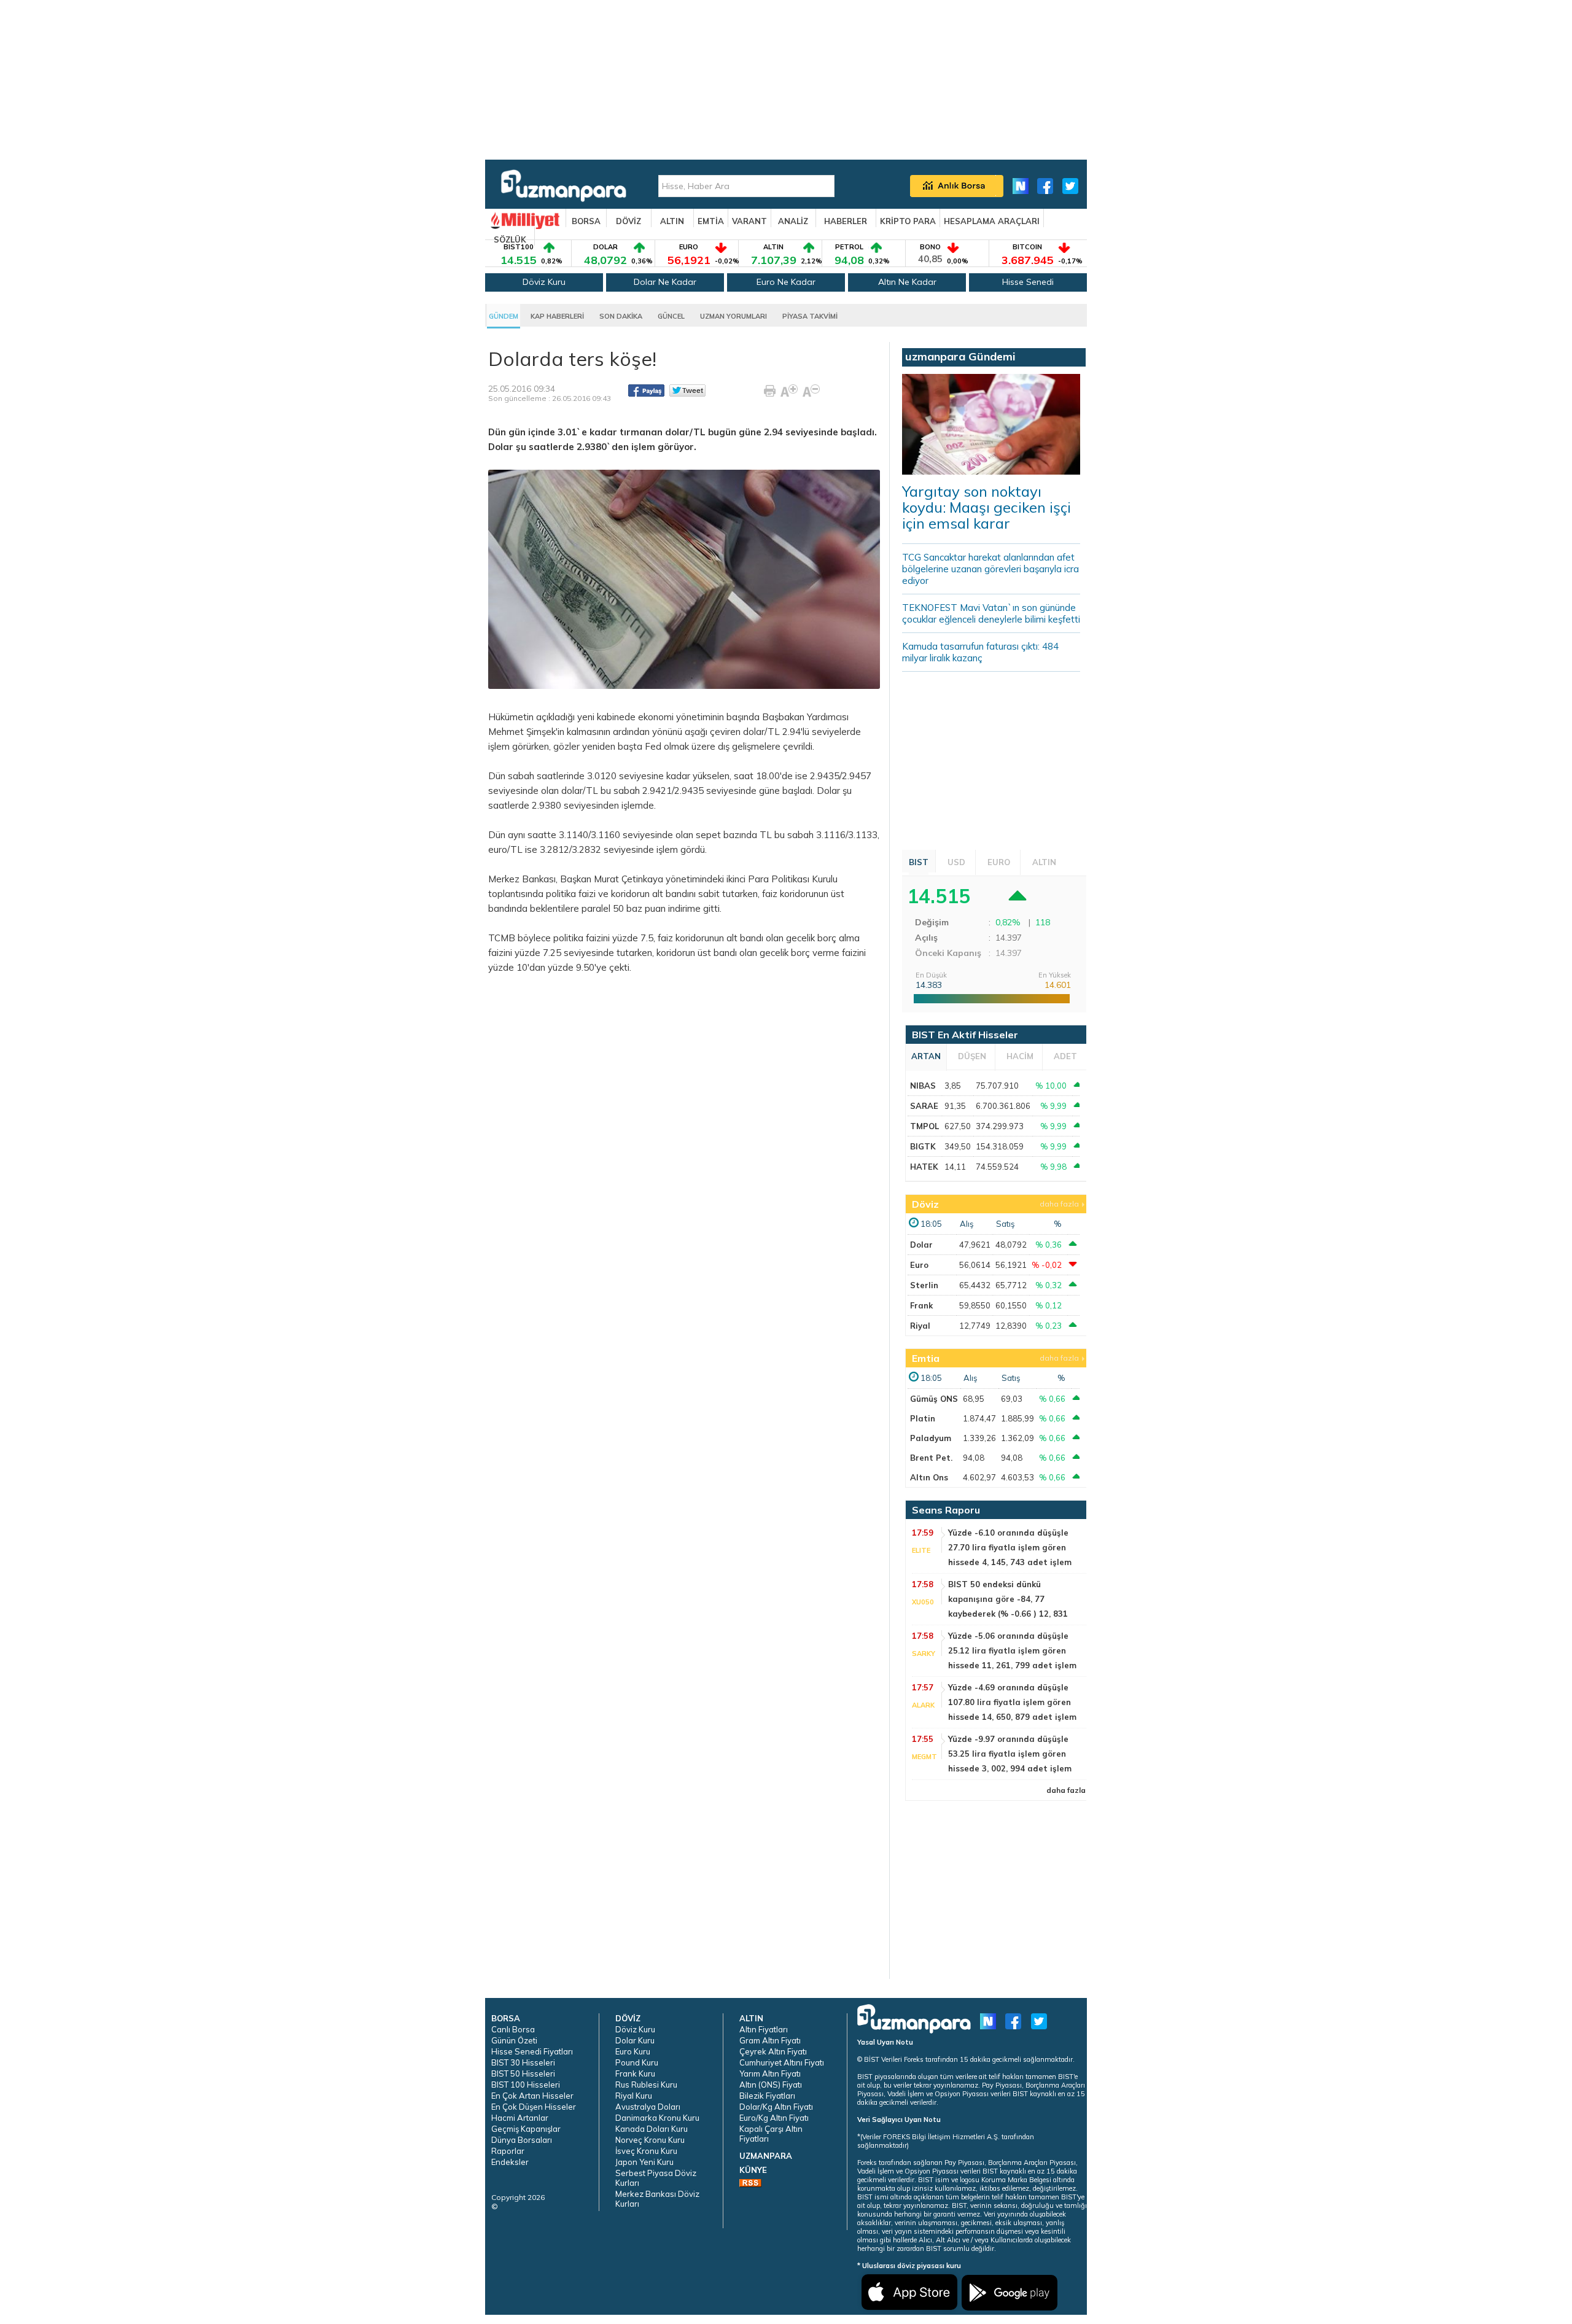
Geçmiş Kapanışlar (526, 2129)
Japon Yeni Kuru (644, 2162)
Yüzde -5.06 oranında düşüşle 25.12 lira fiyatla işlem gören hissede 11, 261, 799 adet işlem (1012, 1650)
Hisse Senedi (1028, 282)
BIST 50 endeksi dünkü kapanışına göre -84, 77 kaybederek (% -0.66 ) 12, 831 (1008, 1599)
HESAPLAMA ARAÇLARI (992, 221)
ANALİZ (793, 221)
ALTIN (672, 221)
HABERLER (846, 221)
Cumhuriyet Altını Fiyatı (782, 2062)
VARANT (749, 221)
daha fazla (1059, 1204)
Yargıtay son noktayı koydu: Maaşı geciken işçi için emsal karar (986, 507)
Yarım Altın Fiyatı (770, 2073)
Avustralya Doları (648, 2107)
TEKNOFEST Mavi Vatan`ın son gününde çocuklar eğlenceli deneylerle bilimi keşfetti (991, 613)
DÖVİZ (628, 221)
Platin (923, 1418)
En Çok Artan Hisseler (532, 2096)
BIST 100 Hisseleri (526, 2085)
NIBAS (923, 1086)
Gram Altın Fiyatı (770, 2040)
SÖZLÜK (510, 239)
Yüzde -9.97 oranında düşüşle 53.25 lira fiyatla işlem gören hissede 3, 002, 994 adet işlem (1010, 1754)
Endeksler (510, 2162)
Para (758, 879)
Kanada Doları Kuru (652, 2129)
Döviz (925, 1204)
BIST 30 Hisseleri (523, 2062)
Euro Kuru (633, 2051)
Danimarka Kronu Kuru (657, 2118)
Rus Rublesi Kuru (646, 2085)
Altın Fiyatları (764, 2029)
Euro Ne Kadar (786, 282)
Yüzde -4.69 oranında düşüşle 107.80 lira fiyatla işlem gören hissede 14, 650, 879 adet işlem (1012, 1702)
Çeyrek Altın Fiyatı (773, 2051)
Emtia (926, 1358)
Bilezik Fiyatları (767, 2096)
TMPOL (924, 1126)
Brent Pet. (931, 1458)
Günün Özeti (514, 2040)
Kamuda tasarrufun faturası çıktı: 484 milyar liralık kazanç (980, 652)
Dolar (828, 791)
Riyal (920, 1326)
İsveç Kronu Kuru (646, 2151)
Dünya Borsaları (522, 2140)
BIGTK (923, 1146)
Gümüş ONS (934, 1399)
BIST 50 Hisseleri (523, 2073)
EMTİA (711, 221)
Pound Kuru (637, 2062)
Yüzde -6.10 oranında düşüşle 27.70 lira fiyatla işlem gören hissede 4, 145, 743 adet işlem (1010, 1547)
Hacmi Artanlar (520, 2118)
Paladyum (931, 1438)
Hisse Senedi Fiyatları (532, 2051)
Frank (921, 1305)
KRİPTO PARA (908, 221)
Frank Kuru (635, 2073)
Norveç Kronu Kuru (650, 2140)
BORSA (586, 221)
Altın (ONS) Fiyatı (771, 2085)
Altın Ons (929, 1477)
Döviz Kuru (544, 282)
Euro (919, 1265)
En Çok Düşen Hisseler (534, 2107)
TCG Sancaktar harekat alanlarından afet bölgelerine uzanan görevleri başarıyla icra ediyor (990, 569)
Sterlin (924, 1285)
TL (766, 835)
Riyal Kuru (634, 2096)
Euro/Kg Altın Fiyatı (774, 2118)
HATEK (924, 1167)
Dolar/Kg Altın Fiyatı (776, 2107)
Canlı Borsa (513, 2029)
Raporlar (508, 2151)
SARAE (924, 1106)
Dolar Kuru (635, 2040)
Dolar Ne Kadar (665, 282)
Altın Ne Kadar (907, 282)
